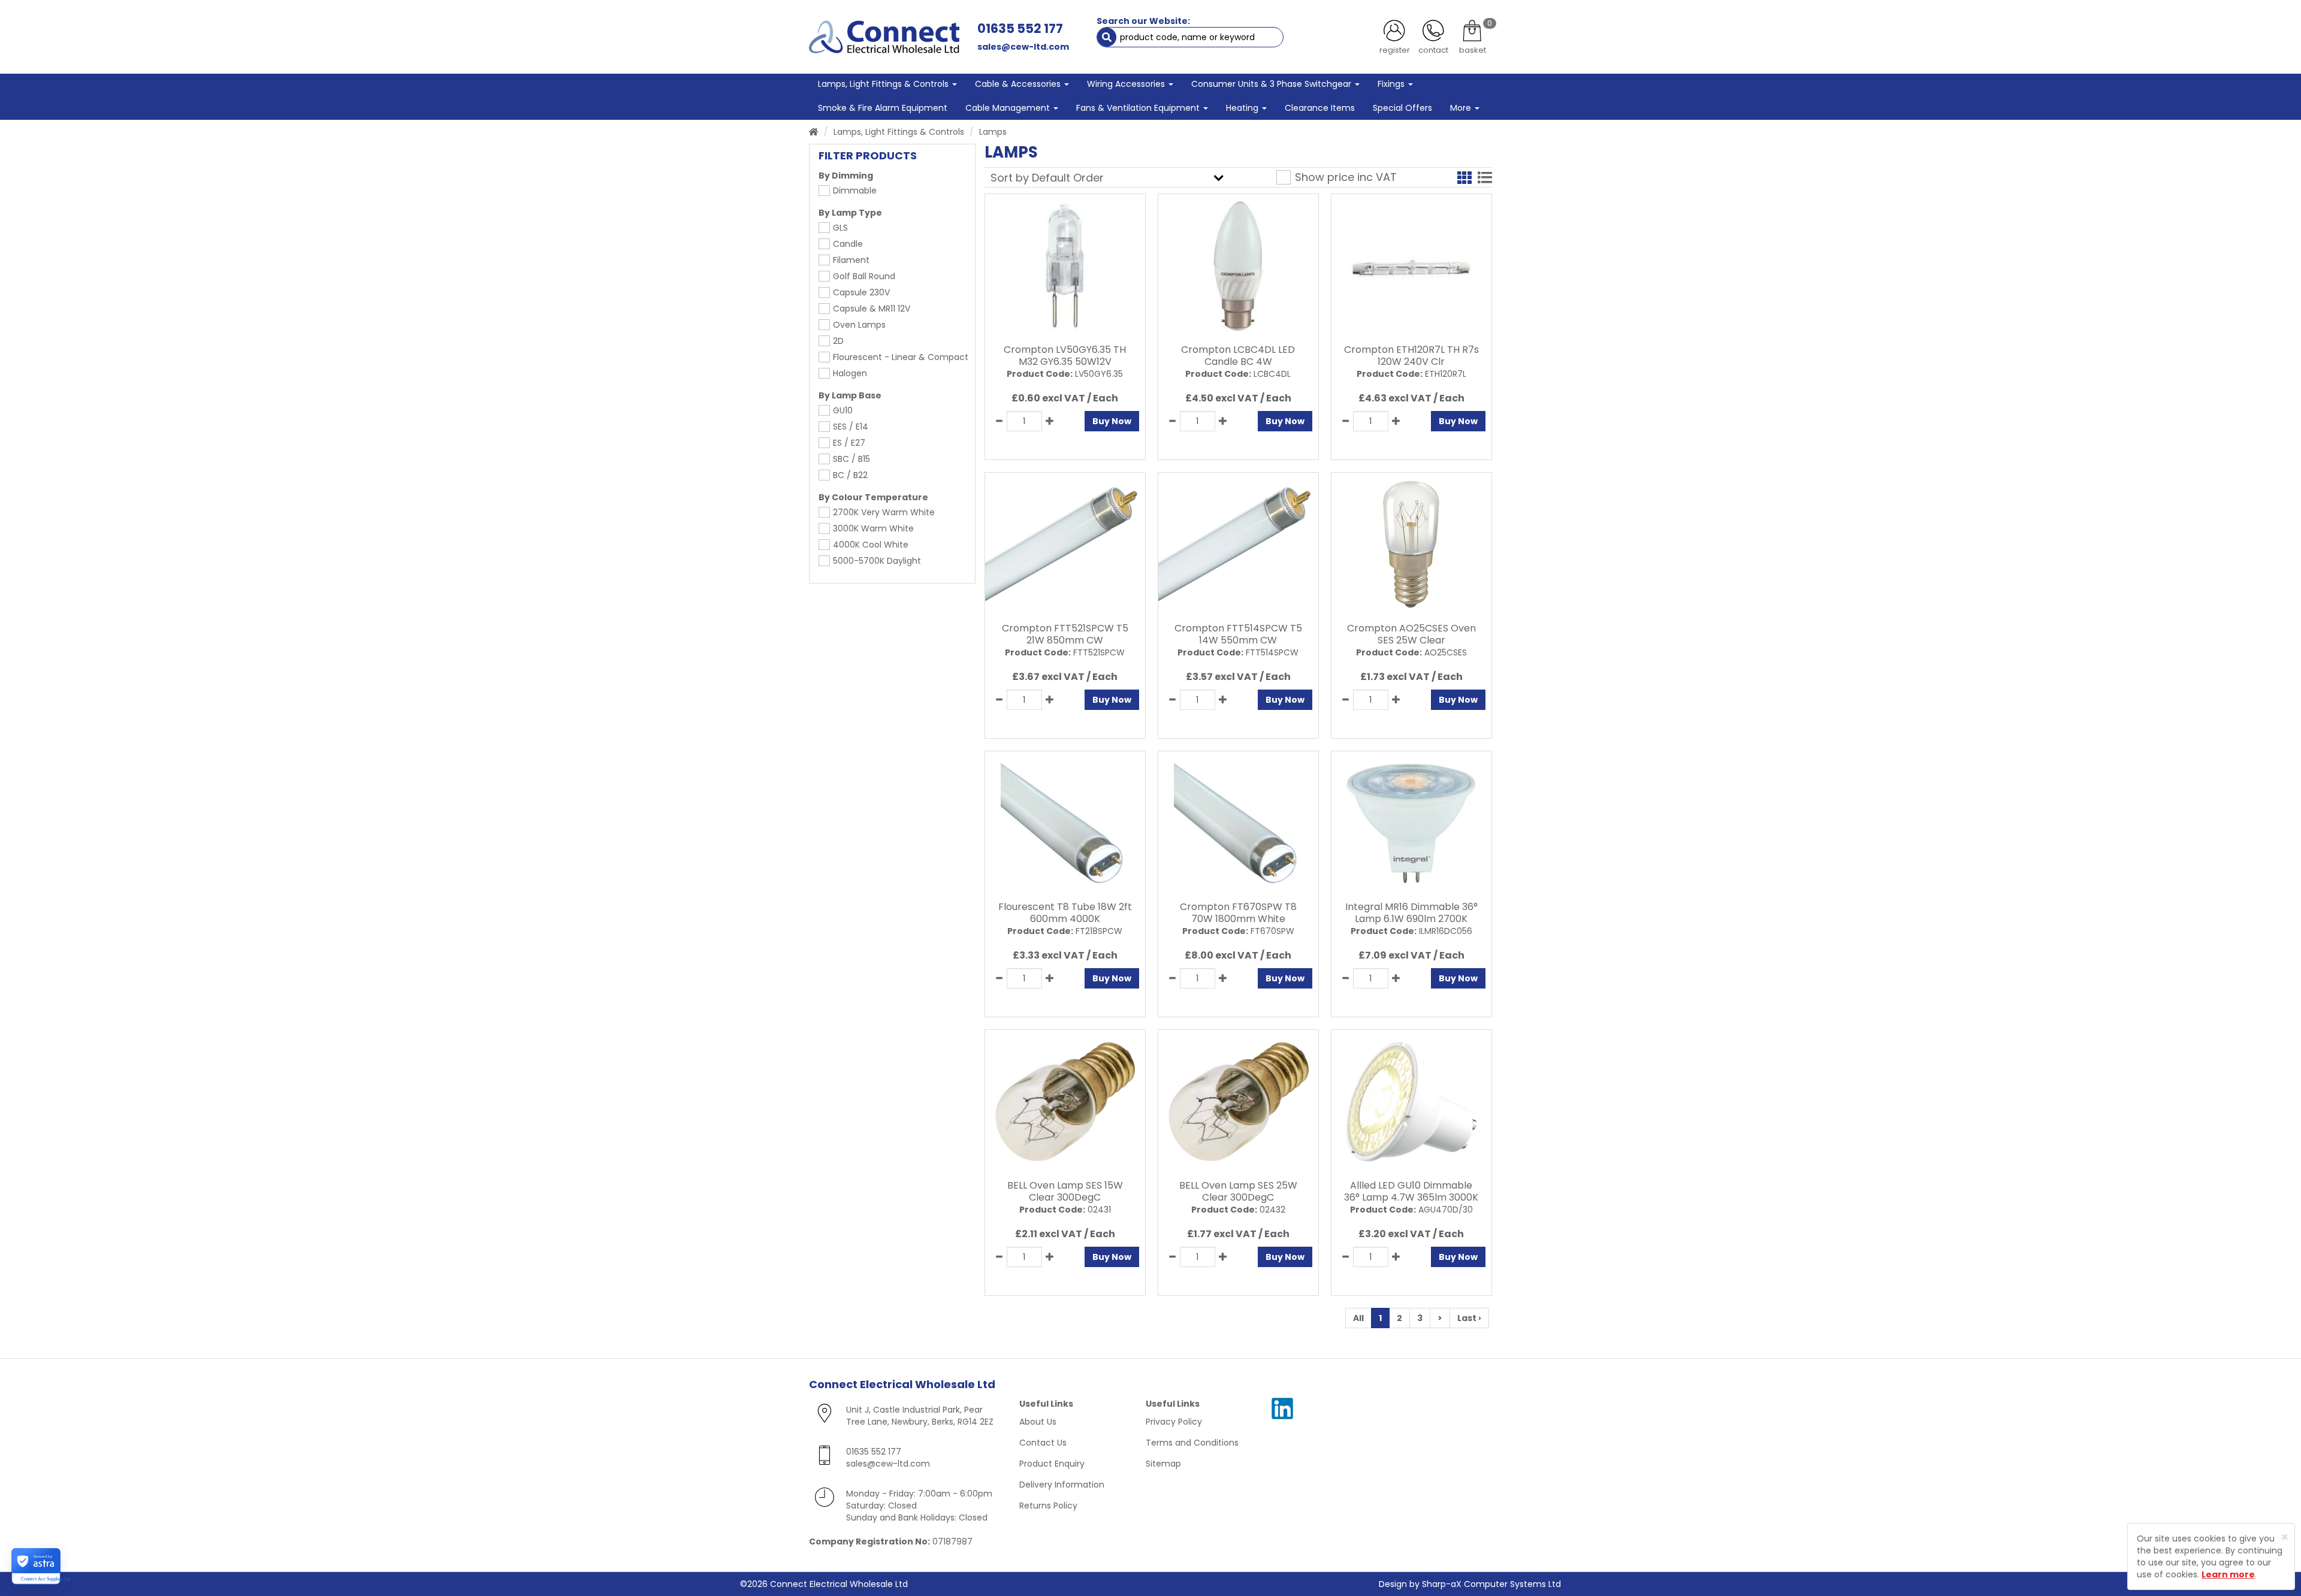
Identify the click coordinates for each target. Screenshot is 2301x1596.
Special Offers (1402, 108)
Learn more (2228, 1574)
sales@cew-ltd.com (1023, 47)
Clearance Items (1320, 108)
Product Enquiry (1052, 1464)
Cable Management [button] (1009, 108)
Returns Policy (1048, 1506)
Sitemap (1163, 1464)
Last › (1469, 1318)
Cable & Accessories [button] (1019, 84)
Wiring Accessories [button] (1127, 84)
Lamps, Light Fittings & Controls (899, 132)
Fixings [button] (1392, 84)
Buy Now (1112, 421)
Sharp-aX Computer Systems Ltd (1491, 1584)
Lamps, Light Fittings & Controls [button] (884, 84)
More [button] (1462, 108)
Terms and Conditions (1192, 1443)
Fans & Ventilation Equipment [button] (1139, 108)
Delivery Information (1062, 1485)
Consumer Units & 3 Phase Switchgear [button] (1272, 84)
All (1358, 1318)
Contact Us (1043, 1443)
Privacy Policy (1174, 1422)
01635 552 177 (1020, 28)
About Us (1038, 1422)
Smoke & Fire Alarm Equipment (883, 108)
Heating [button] (1243, 108)
